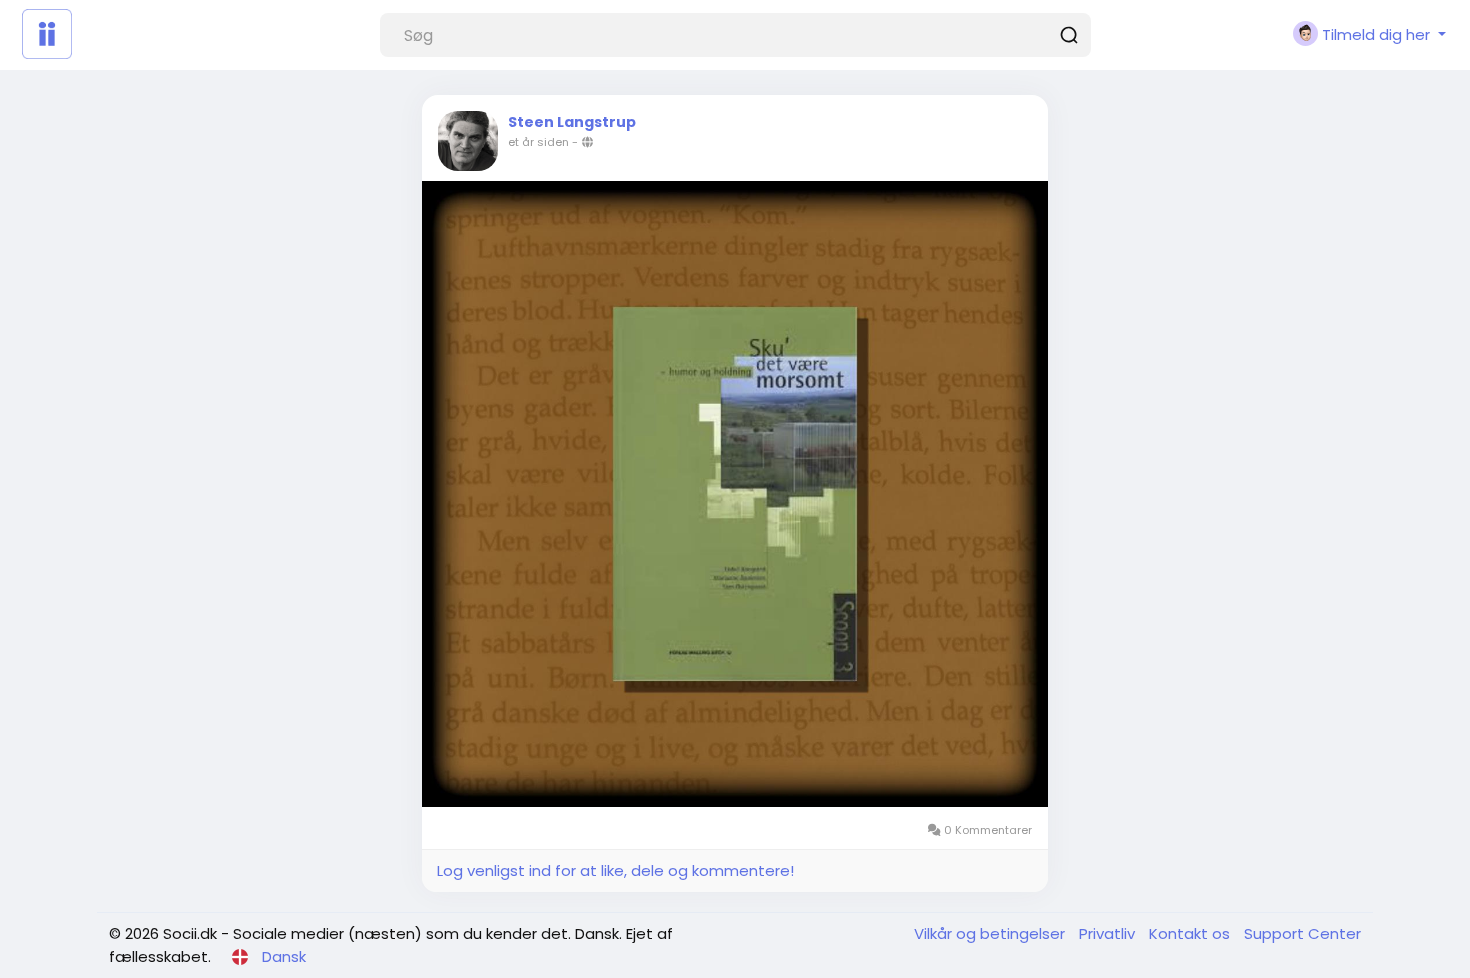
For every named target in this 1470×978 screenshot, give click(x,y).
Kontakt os (1191, 933)
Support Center (1302, 933)
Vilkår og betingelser (991, 933)
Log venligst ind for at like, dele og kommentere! (615, 870)
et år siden (538, 142)
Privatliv (1109, 933)
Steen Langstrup (572, 122)
